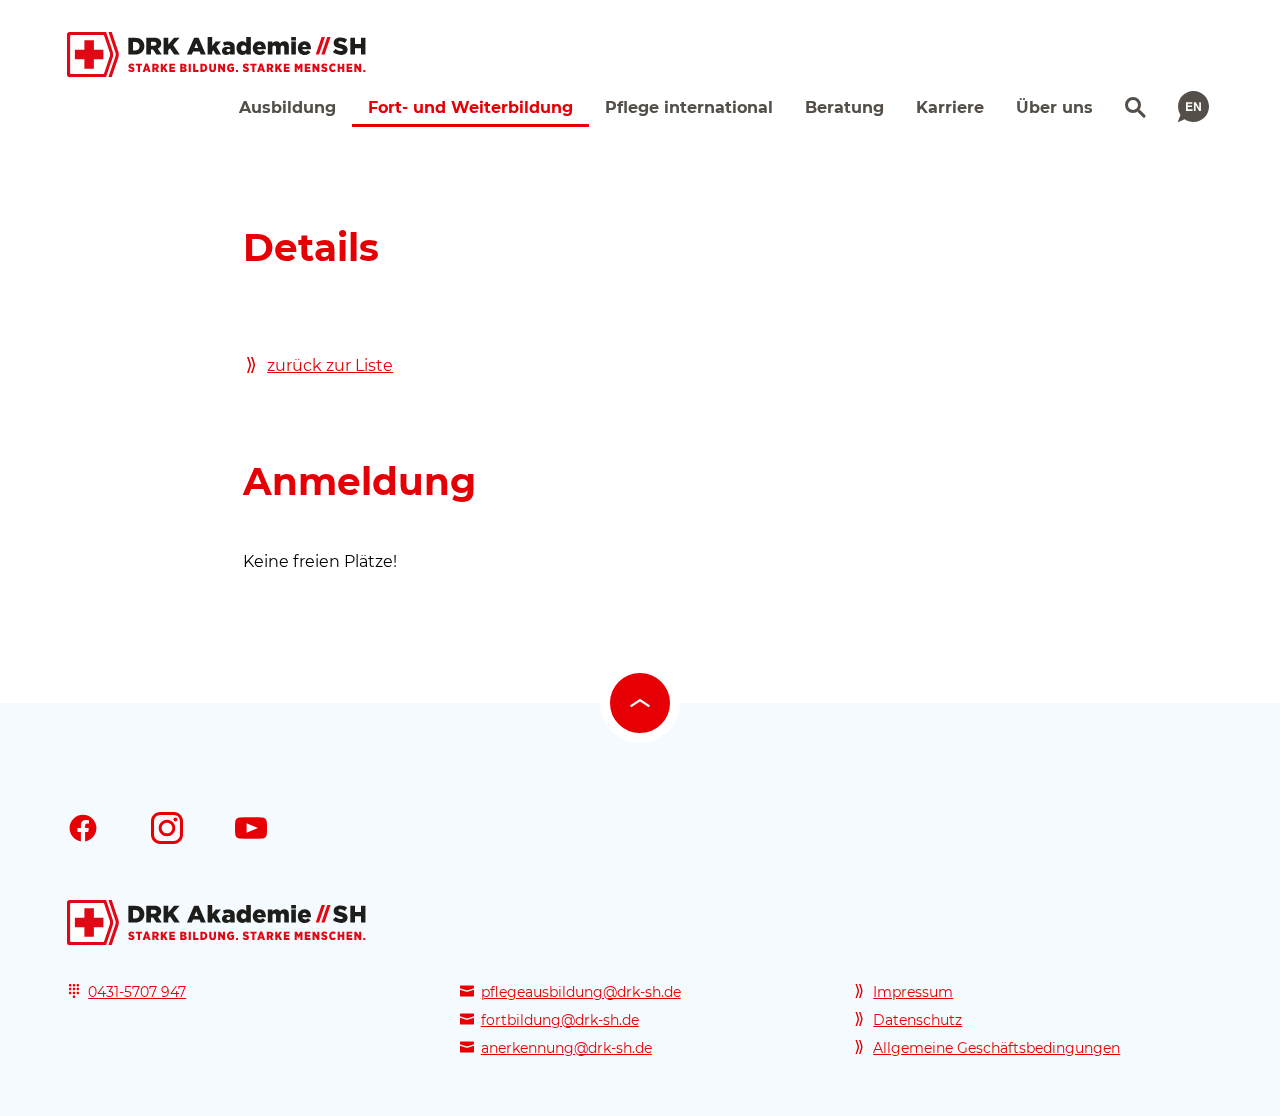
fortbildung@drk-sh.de (560, 1020)
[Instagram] (167, 827)
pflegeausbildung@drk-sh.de (581, 992)
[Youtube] (251, 827)
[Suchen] (1133, 105)
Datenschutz (917, 1020)
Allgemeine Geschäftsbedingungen (996, 1048)
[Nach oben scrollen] (640, 703)
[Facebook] (83, 827)
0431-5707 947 (137, 992)
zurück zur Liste (330, 365)
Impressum (913, 992)
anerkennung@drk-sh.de (566, 1048)
